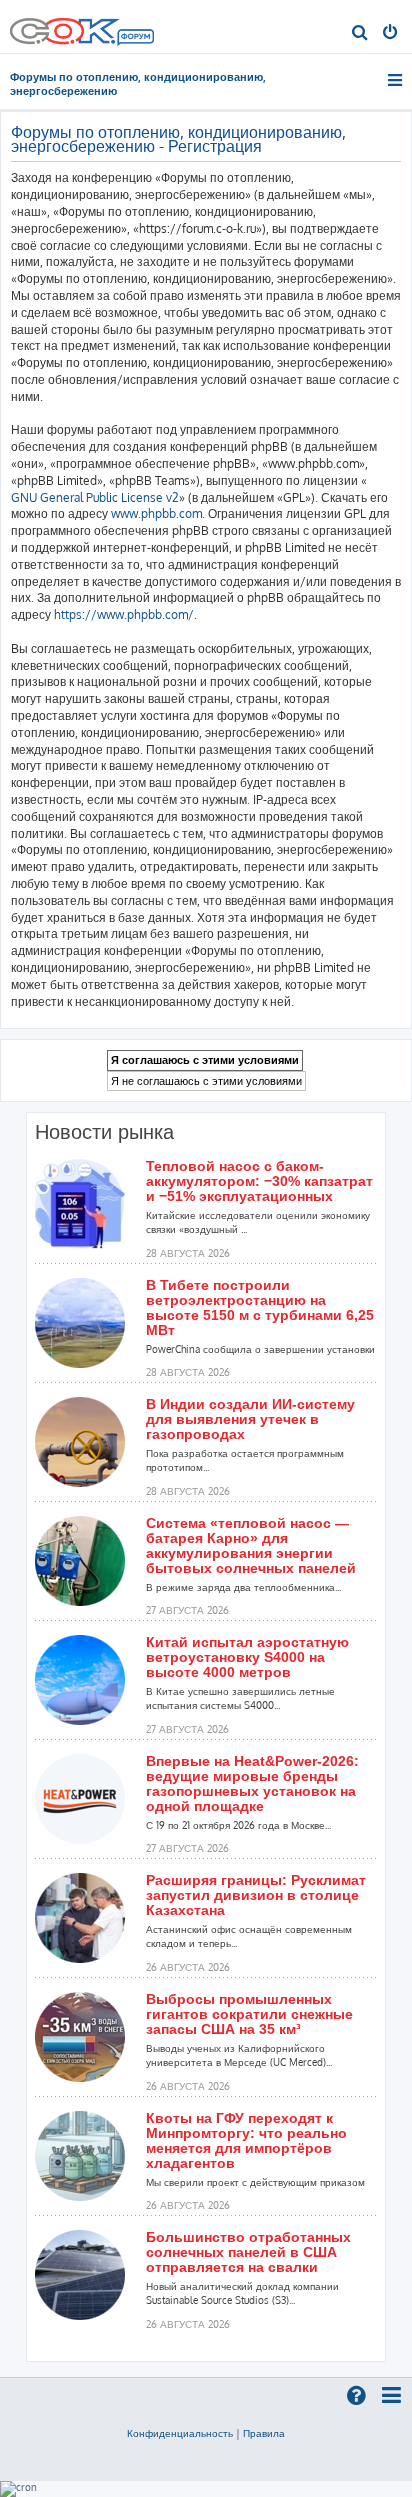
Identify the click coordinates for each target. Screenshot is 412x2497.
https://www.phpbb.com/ (124, 614)
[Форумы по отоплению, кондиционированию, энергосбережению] (135, 39)
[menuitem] (360, 34)
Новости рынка (104, 1132)
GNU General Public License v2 (95, 497)
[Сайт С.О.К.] (82, 26)
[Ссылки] (396, 80)
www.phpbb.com (156, 513)
